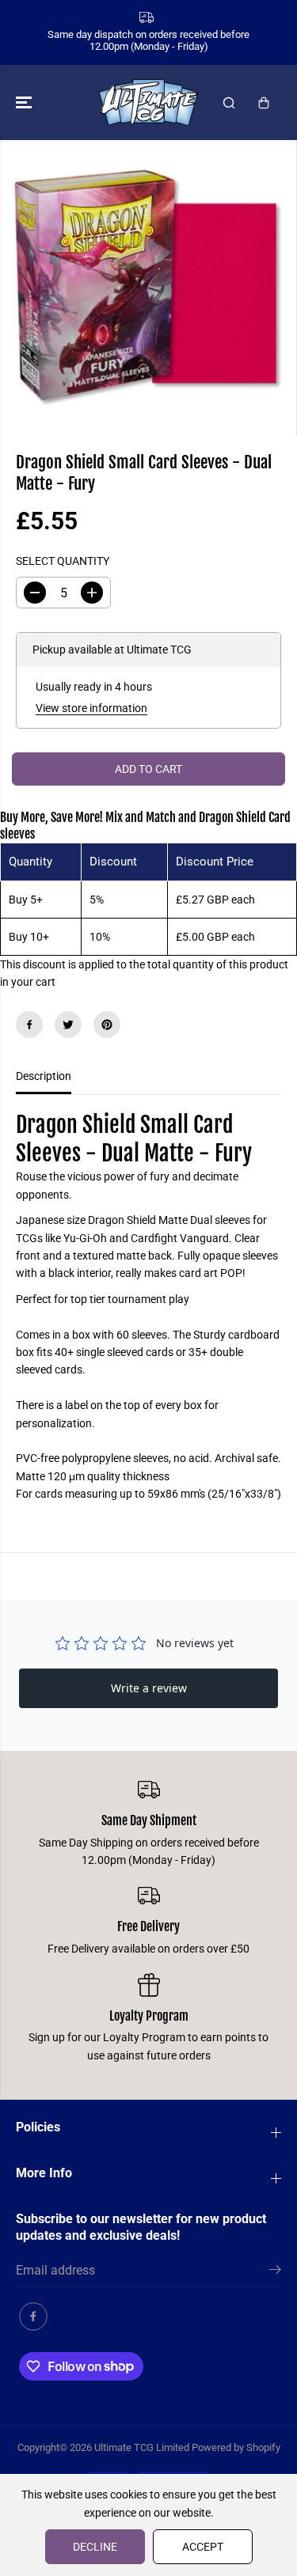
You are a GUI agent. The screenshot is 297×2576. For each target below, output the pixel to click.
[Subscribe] (275, 2272)
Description (44, 1076)
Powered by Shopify (236, 2447)
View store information (91, 708)
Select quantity (63, 561)
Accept (203, 2547)
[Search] (229, 103)
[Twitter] (68, 1025)
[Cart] (264, 103)
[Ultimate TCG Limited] (148, 102)
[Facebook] (29, 1025)
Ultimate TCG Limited (142, 2447)
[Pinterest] (107, 1025)
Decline (95, 2547)
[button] (25, 102)
